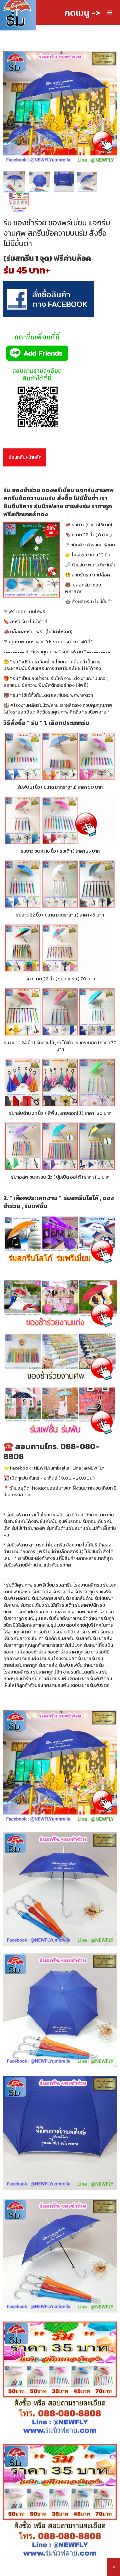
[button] (110, 13)
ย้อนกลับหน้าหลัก (25, 457)
